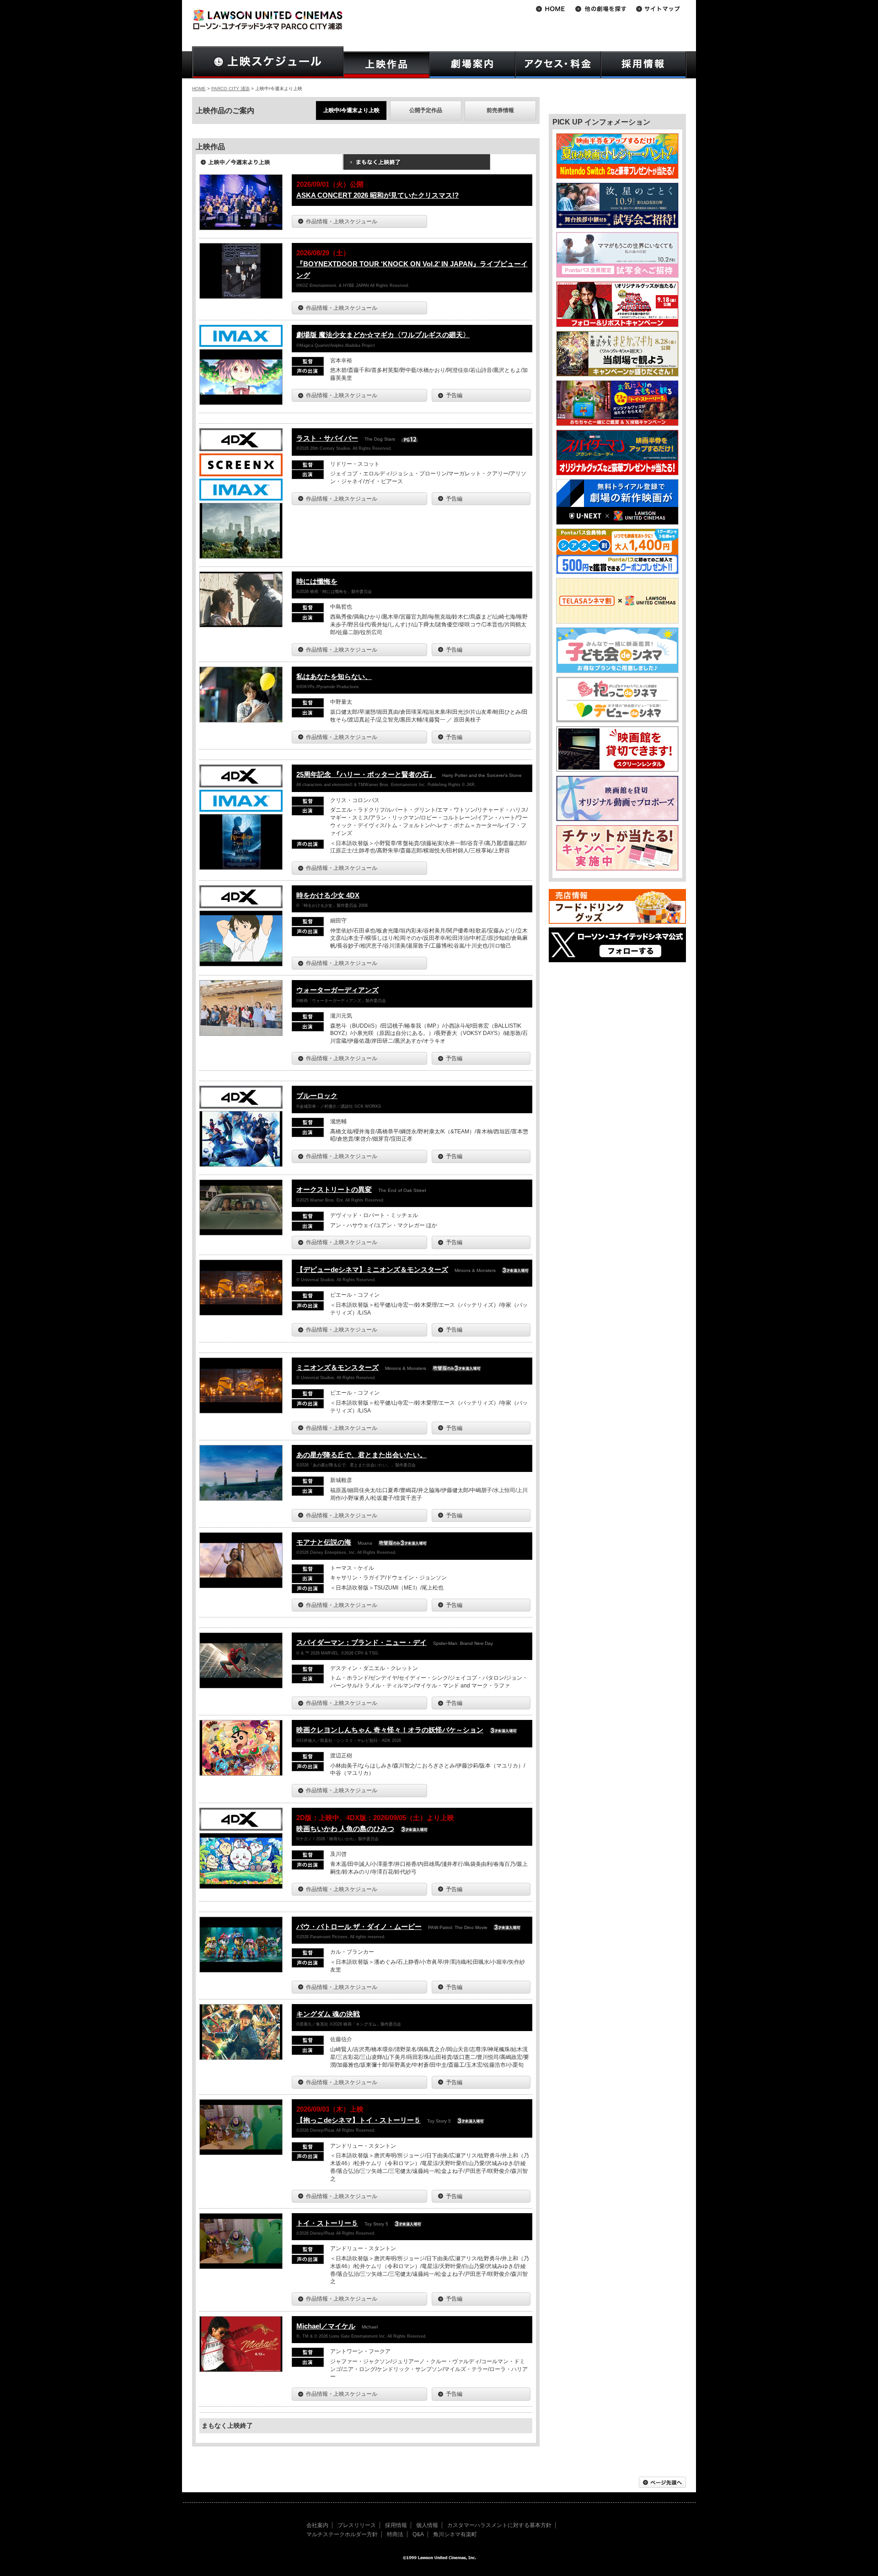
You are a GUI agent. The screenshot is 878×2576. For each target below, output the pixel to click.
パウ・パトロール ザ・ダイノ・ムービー (359, 1927)
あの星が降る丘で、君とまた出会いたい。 (361, 1455)
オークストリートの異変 (334, 1189)
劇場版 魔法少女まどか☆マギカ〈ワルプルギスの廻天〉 (383, 335)
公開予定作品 (426, 110)
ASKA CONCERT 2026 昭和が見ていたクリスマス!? (377, 195)
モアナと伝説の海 (324, 1542)
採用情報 (396, 2525)
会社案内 (317, 2525)
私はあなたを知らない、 (334, 676)
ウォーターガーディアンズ (337, 990)
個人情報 (427, 2525)
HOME (199, 89)
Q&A (418, 2534)
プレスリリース (357, 2525)
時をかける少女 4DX (328, 895)
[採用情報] (644, 65)
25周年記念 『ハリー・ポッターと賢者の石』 (366, 774)
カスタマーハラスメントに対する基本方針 (499, 2525)
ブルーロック (317, 1096)
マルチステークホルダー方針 (342, 2534)
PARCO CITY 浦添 (230, 89)
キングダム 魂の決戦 (328, 2014)
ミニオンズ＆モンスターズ (337, 1367)
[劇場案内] (472, 65)
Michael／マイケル (326, 2326)
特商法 (395, 2534)
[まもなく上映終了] (417, 165)
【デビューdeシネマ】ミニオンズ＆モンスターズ (372, 1269)
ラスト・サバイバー (327, 438)
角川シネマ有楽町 (455, 2534)
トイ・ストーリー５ (327, 2223)
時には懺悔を (317, 581)
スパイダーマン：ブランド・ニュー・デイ (361, 1642)
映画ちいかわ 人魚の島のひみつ (345, 1829)
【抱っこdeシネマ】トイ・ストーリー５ (359, 2120)
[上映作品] (386, 65)
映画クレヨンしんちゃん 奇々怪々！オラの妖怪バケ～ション (390, 1730)
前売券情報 (500, 110)
